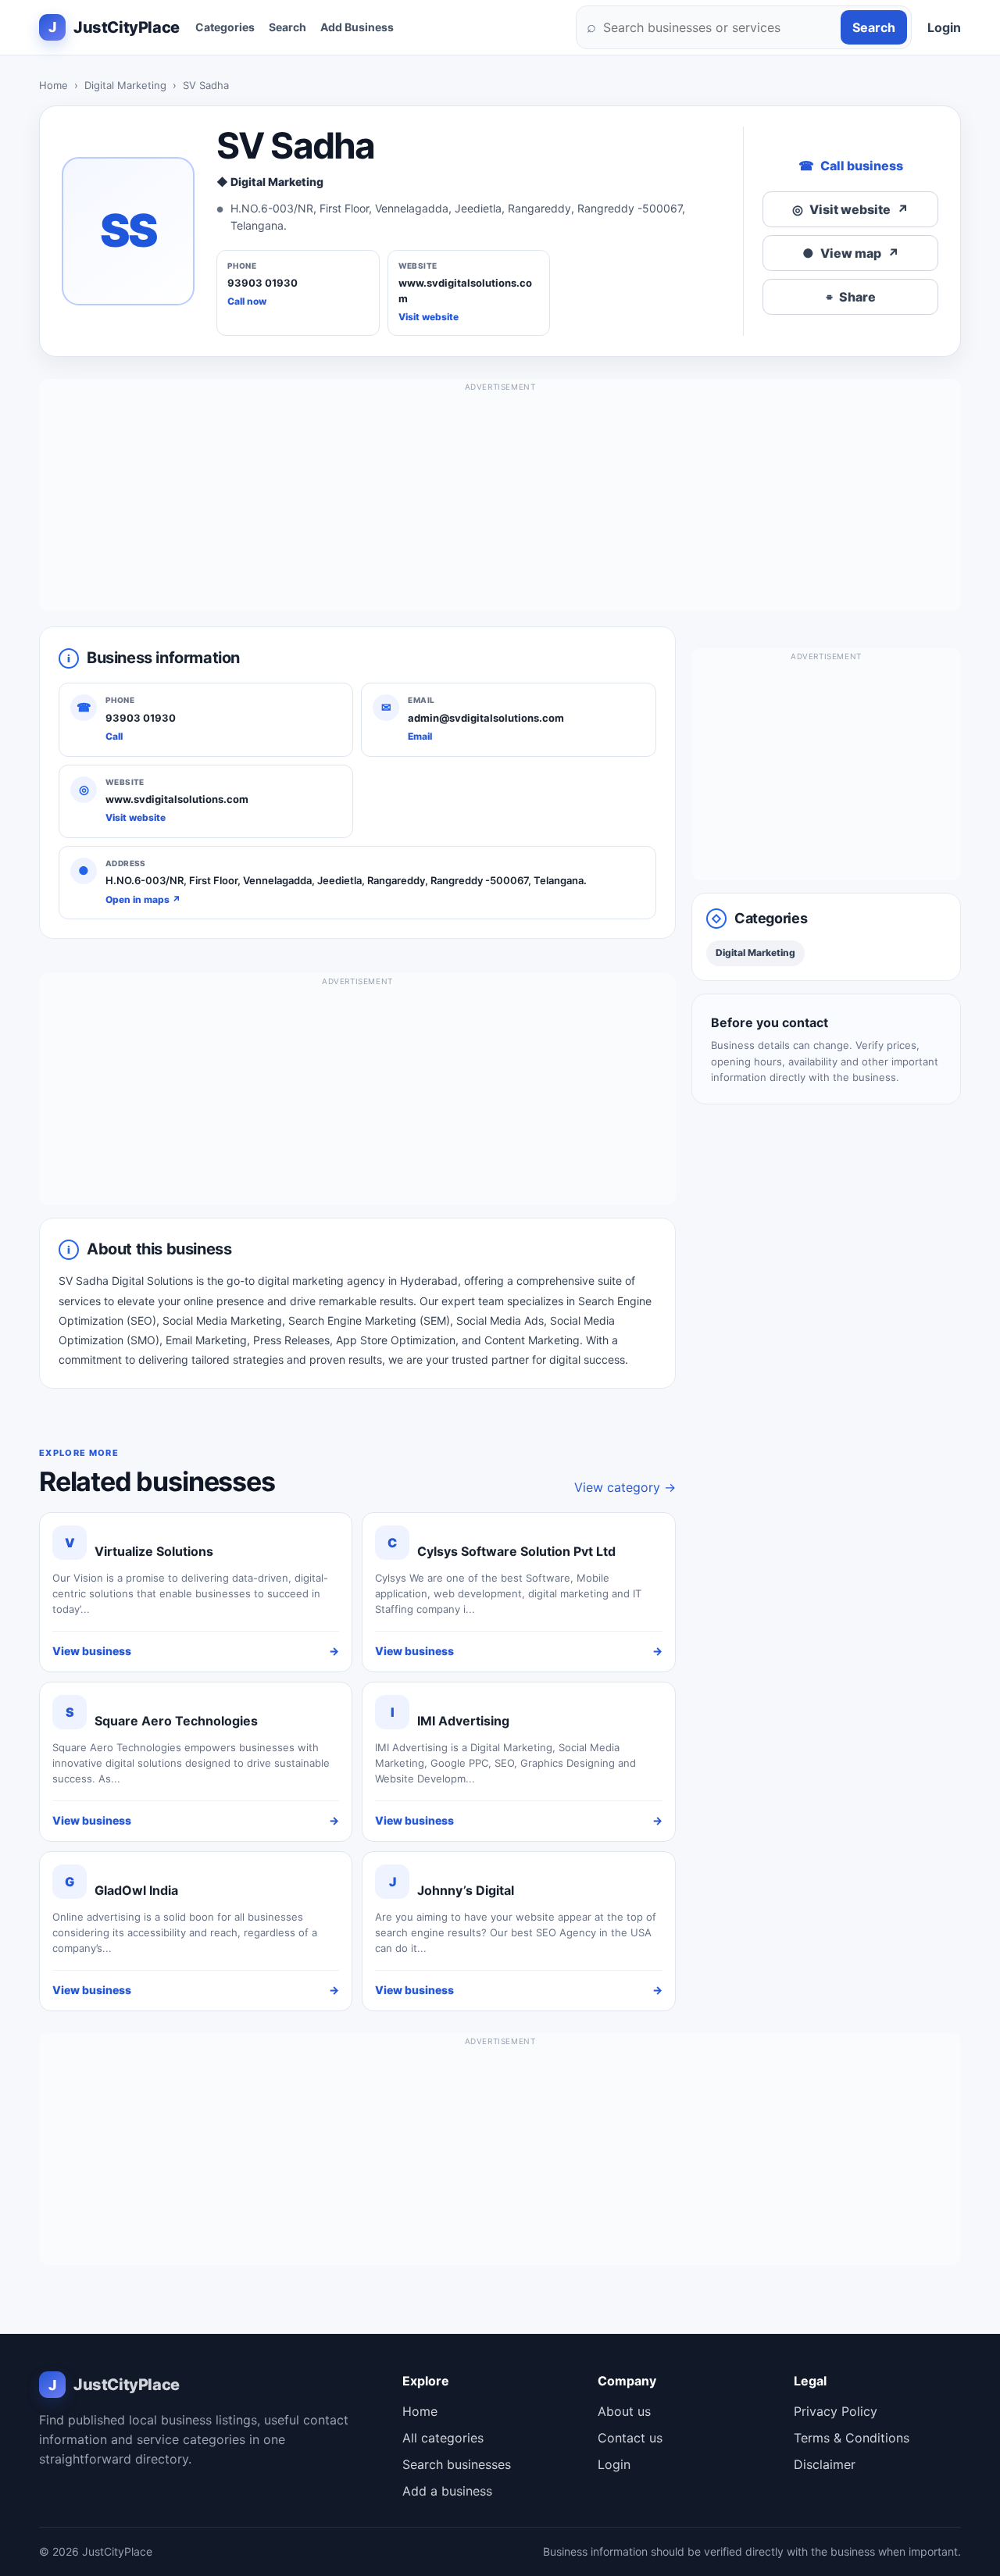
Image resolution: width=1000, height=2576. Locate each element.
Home (54, 85)
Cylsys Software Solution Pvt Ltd (516, 1551)
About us (624, 2411)
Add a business (447, 2491)
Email (420, 736)
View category (625, 1487)
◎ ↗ (850, 209)
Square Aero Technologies (176, 1721)
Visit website (429, 317)
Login (944, 27)
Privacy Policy (836, 2411)
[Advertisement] (500, 501)
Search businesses (457, 2464)
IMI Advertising (463, 1721)
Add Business (357, 27)
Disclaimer (825, 2464)
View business (196, 1651)
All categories (443, 2438)
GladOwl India (136, 1890)
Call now (247, 301)
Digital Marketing (125, 85)
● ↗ (851, 253)
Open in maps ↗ (143, 899)
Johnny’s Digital (466, 1890)
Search (287, 27)
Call (114, 736)
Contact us (630, 2438)
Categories (225, 27)
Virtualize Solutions (154, 1551)
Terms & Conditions (852, 2438)
